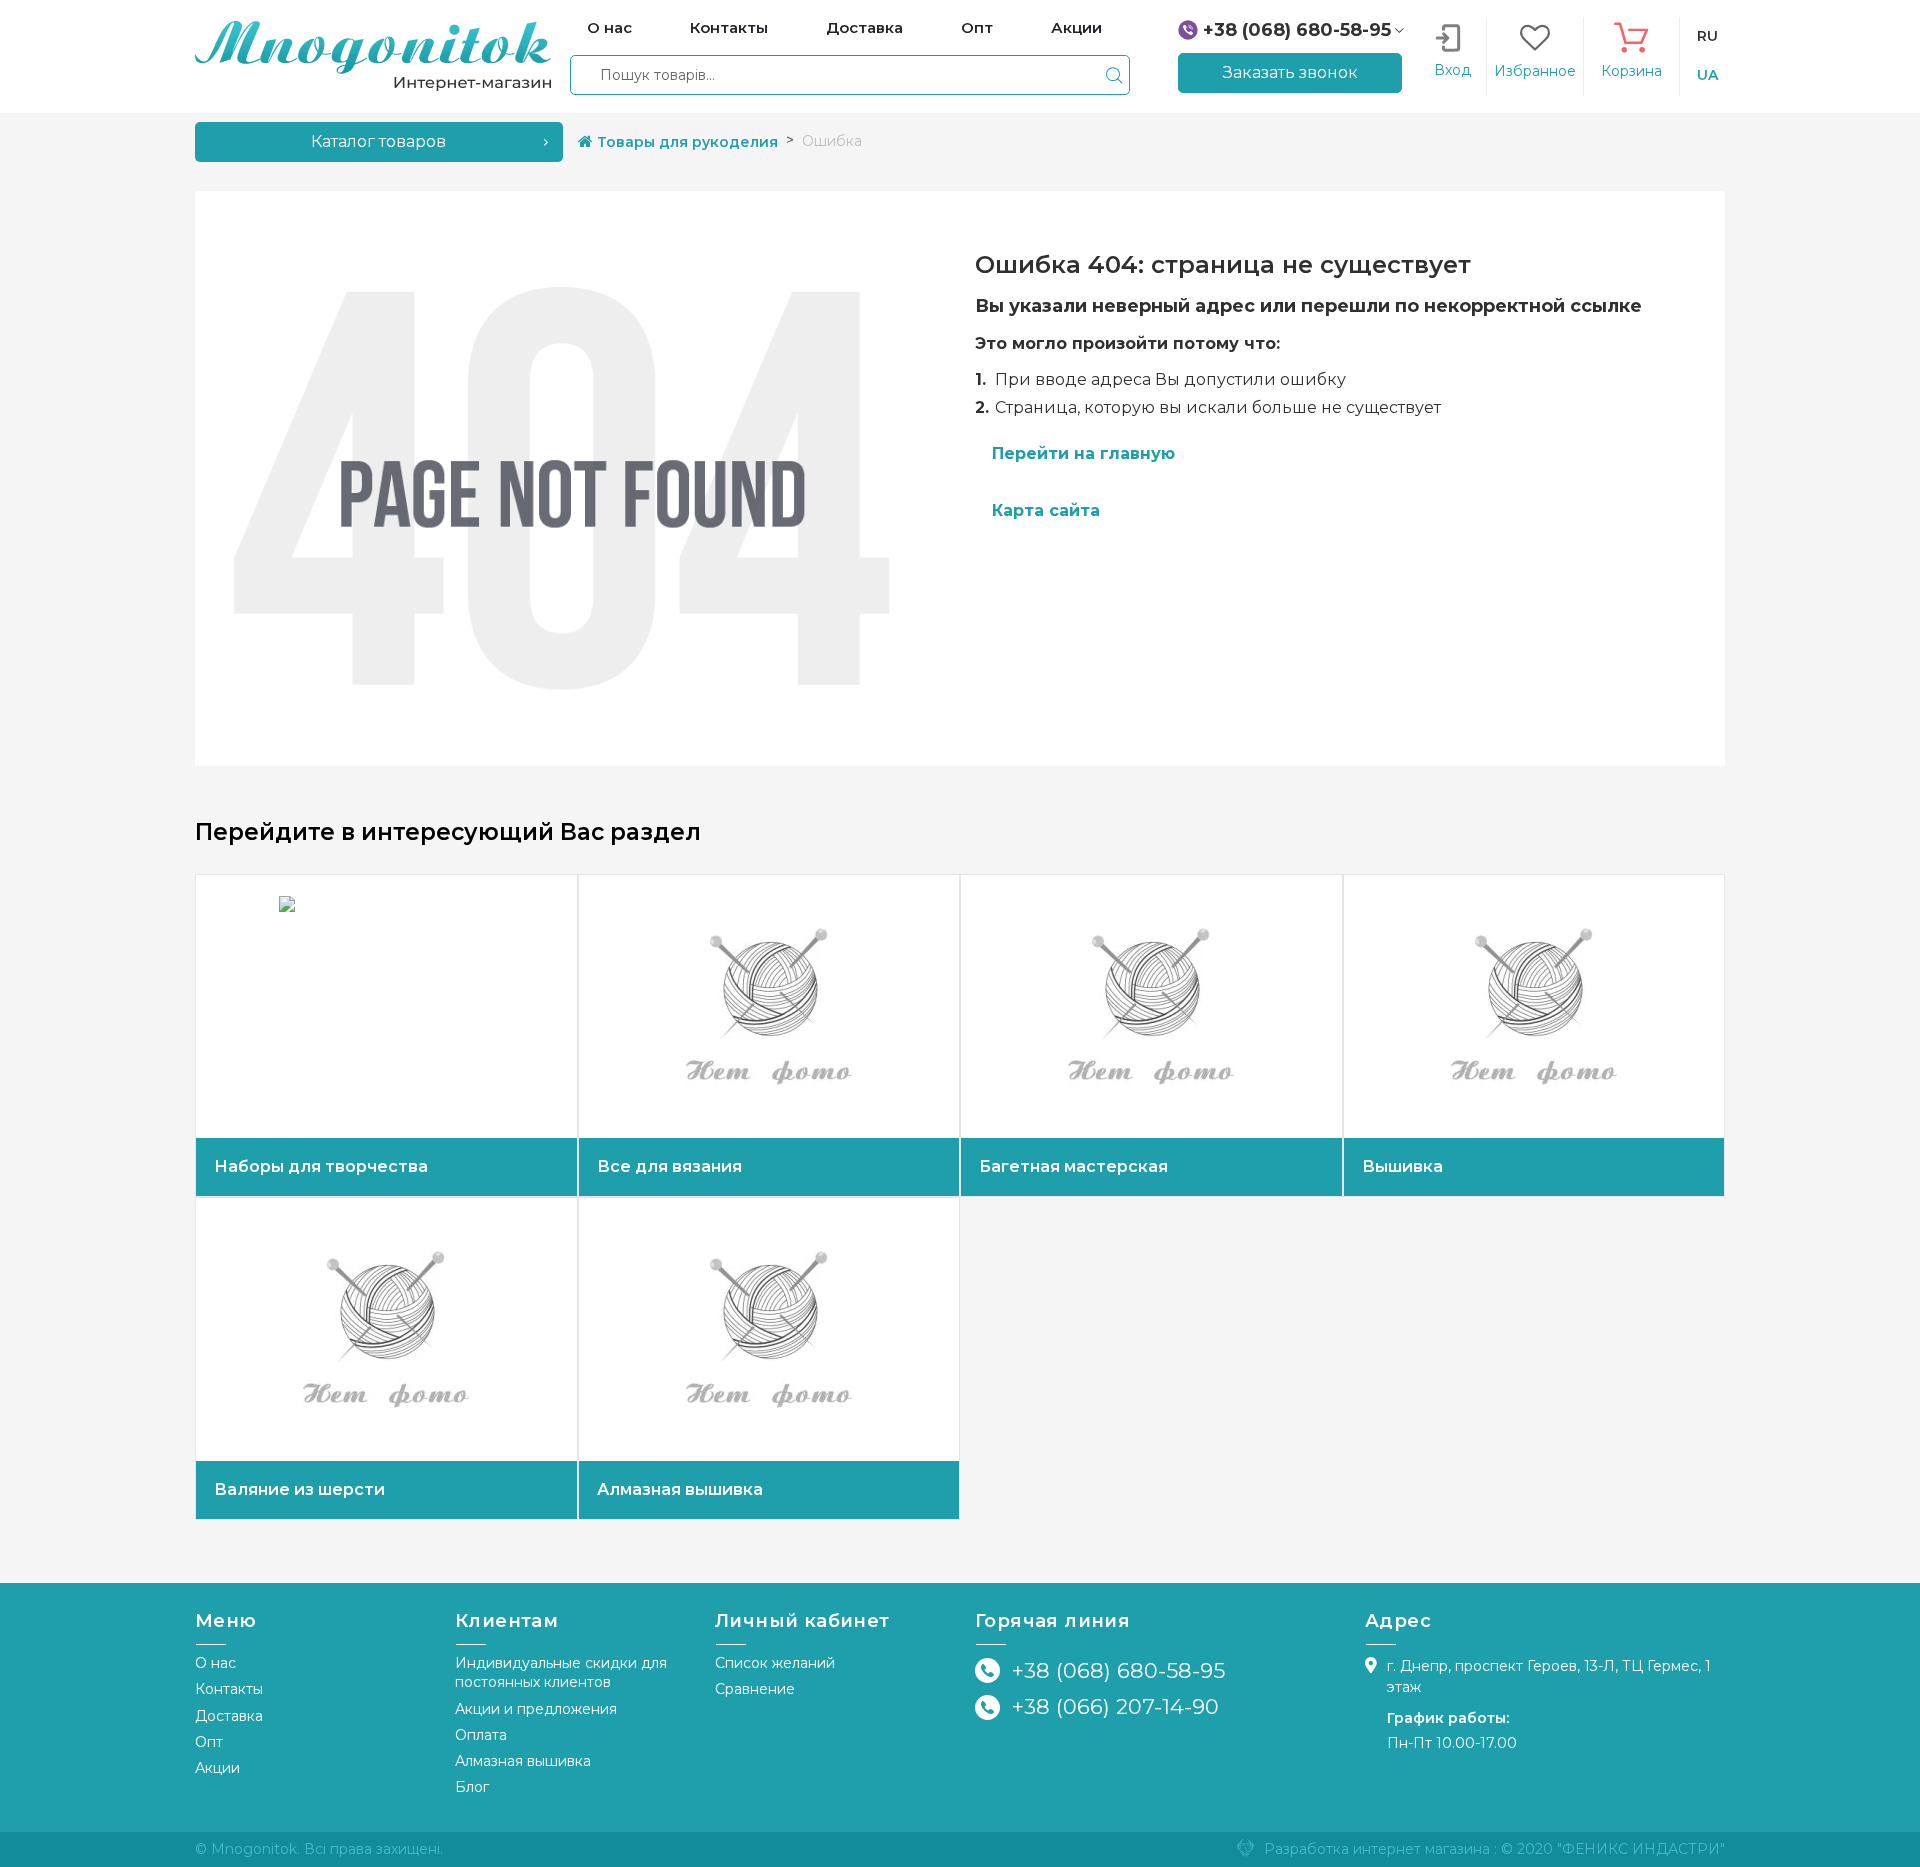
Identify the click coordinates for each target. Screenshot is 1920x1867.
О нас (215, 1663)
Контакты (229, 1689)
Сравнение (755, 1689)
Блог (472, 1787)
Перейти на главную (1083, 453)
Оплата (481, 1735)
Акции (217, 1768)
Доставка (229, 1716)
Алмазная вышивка (523, 1761)
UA (1707, 75)
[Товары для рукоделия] (373, 55)
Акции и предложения (536, 1709)
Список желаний (775, 1663)
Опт (209, 1742)
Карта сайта (1046, 510)
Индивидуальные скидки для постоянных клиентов (561, 1672)
